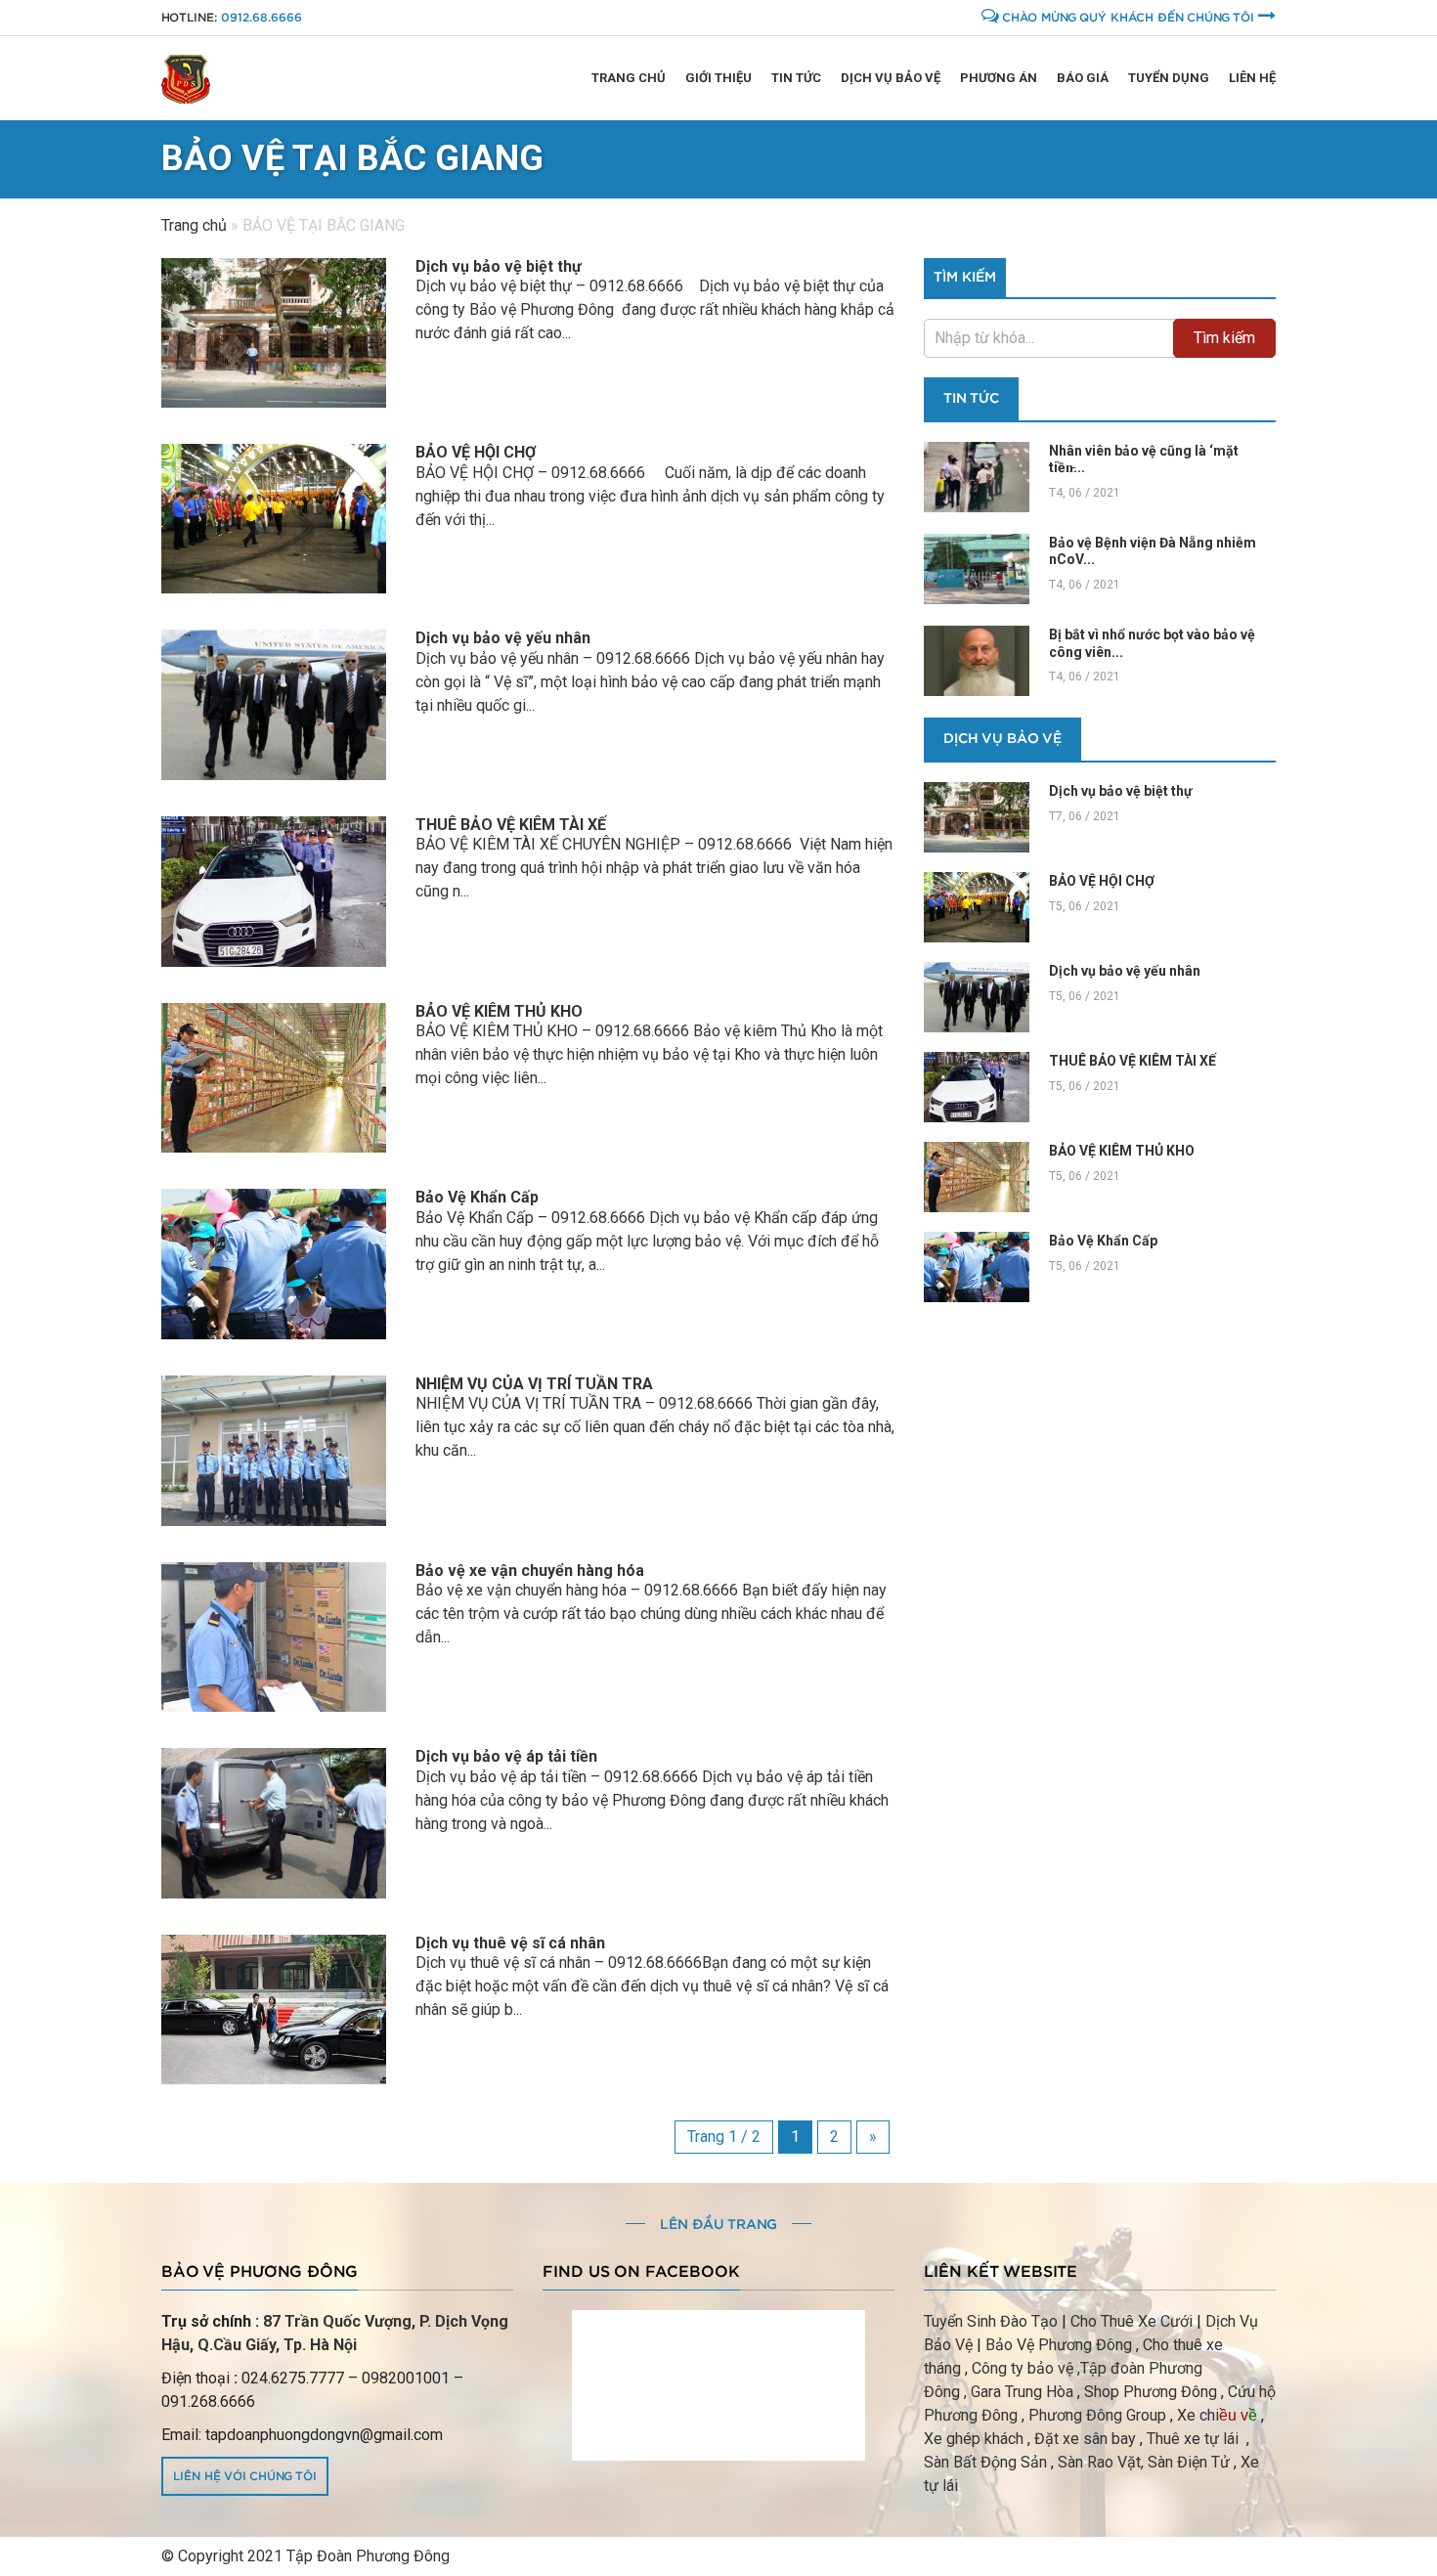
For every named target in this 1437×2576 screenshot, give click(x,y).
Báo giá (1083, 78)
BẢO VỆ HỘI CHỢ (476, 452)
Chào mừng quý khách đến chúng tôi (1129, 18)
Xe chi (1198, 2415)
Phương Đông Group (1095, 2415)
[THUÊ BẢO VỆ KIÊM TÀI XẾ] (274, 892)
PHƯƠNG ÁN (999, 78)
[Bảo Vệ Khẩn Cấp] (274, 1264)
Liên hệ (1252, 78)
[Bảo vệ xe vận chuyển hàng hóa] (274, 1637)
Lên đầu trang (718, 2225)
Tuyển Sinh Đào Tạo (991, 2321)
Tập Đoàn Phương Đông (368, 2556)
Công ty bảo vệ (1023, 2368)
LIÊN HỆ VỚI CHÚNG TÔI (245, 2476)
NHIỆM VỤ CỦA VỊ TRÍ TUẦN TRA (534, 1384)
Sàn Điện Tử (1189, 2462)
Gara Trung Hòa (1022, 2392)
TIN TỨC (796, 78)
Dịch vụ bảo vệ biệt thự (499, 266)
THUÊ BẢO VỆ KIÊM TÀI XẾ (511, 825)
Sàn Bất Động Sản (985, 2462)
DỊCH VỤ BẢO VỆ (1002, 739)
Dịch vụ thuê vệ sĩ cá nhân (510, 1943)
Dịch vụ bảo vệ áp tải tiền (506, 1756)
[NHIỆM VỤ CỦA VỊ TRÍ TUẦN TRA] (274, 1451)
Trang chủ (629, 78)
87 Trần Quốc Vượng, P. (347, 2321)
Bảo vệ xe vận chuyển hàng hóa (530, 1571)
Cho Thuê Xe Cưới (1132, 2321)
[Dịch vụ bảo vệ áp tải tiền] (274, 1823)
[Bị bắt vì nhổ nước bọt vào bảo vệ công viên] (977, 661)
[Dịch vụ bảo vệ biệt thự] (274, 333)
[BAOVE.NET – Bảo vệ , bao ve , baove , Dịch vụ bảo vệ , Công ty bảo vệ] (186, 78)
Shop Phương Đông (1151, 2392)
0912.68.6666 (261, 18)
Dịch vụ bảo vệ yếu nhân (503, 638)
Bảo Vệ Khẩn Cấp (477, 1197)
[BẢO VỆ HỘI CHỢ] (274, 519)
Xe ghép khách (974, 2439)
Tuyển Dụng (1169, 78)
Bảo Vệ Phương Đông (1059, 2345)
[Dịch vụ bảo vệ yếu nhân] (274, 705)
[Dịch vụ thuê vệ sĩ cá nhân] (274, 2010)
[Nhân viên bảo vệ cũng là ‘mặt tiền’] (977, 477)
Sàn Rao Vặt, (1101, 2462)
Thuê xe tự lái (1195, 2439)
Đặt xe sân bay (1085, 2439)
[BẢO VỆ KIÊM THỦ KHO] (274, 1078)
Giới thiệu (718, 78)
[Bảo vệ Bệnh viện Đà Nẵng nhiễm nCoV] (977, 569)
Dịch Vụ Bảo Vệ (891, 78)
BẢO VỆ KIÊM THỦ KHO (501, 1011)
